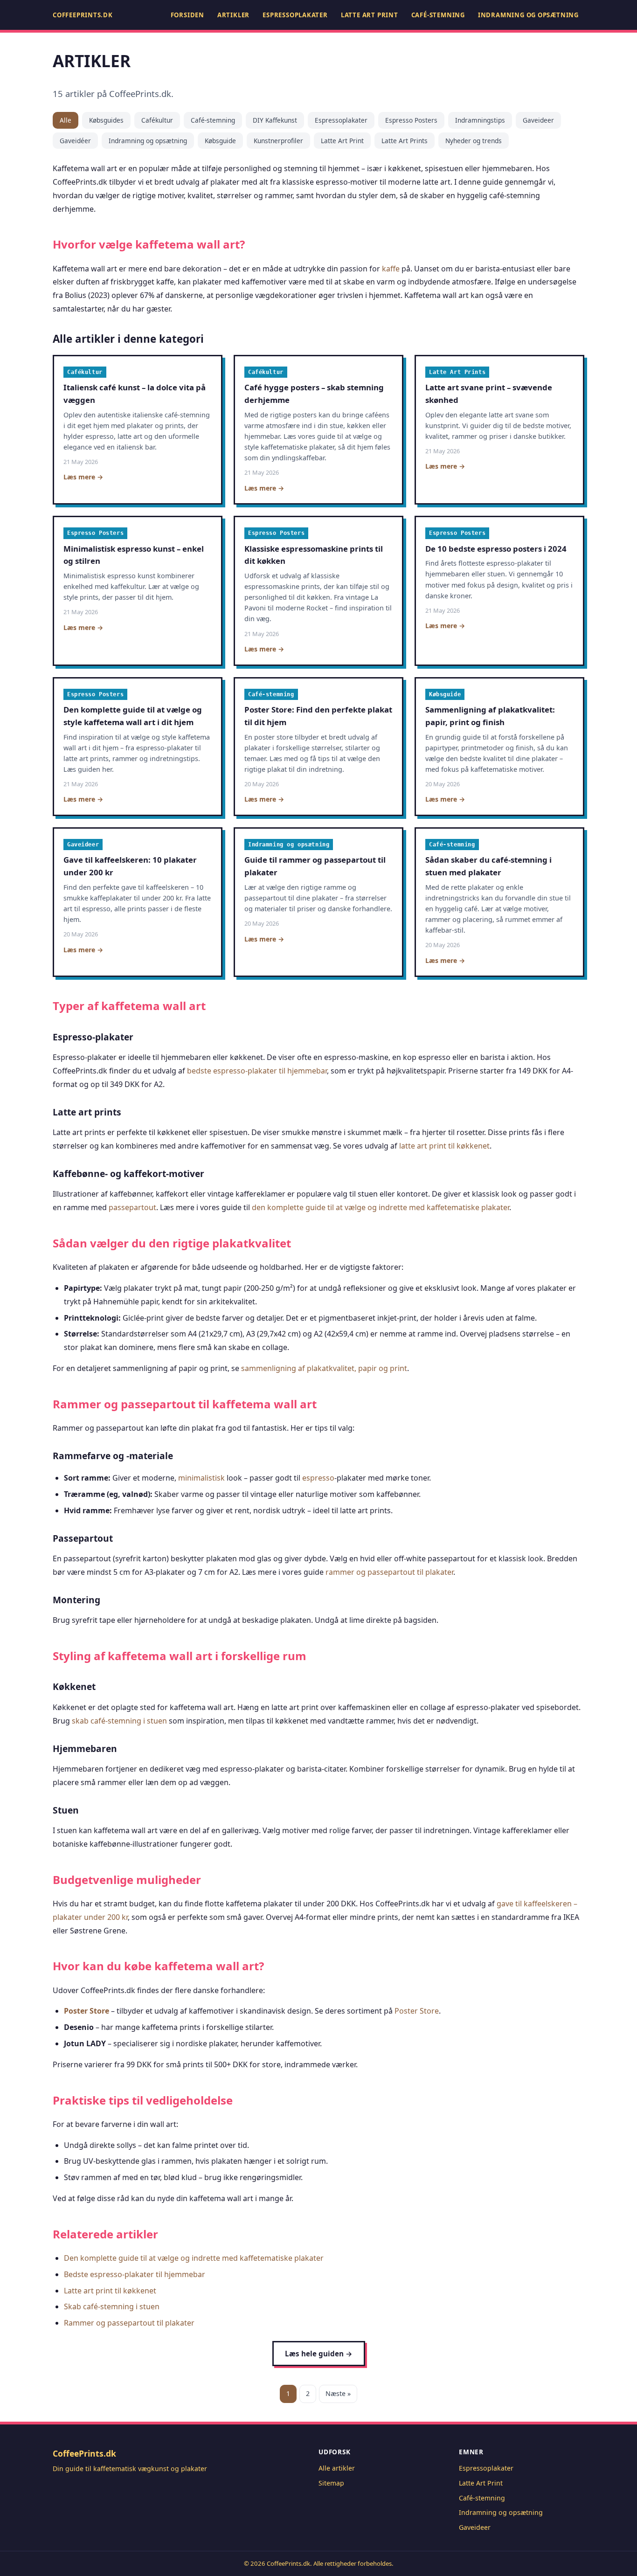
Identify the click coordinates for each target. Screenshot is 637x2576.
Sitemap (331, 2483)
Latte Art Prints (405, 141)
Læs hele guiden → (319, 2354)
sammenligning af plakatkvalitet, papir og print (324, 1368)
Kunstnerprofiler (278, 141)
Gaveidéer (75, 141)
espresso (318, 1478)
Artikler (233, 15)
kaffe (391, 269)
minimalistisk (201, 1478)
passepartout (132, 1207)
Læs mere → (83, 477)
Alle (66, 120)
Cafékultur (157, 120)
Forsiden (187, 15)
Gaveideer (538, 120)
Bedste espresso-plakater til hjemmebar (135, 2274)
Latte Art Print (370, 15)
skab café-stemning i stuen (119, 1721)
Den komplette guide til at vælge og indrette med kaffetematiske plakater (194, 2258)
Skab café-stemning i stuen (112, 2306)
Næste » (338, 2393)
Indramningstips (480, 120)
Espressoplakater (295, 15)
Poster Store (87, 2011)
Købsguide (220, 141)
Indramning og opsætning (528, 15)
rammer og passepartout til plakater (389, 1572)
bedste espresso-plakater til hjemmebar (257, 1071)
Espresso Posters (411, 120)
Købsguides (106, 120)
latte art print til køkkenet (444, 1146)
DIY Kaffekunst (275, 120)
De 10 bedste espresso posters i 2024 (496, 549)
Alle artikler (337, 2468)
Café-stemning (438, 15)
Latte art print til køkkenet (110, 2291)
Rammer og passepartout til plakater (129, 2323)
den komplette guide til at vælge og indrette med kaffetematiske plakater (381, 1207)
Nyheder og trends (474, 141)
